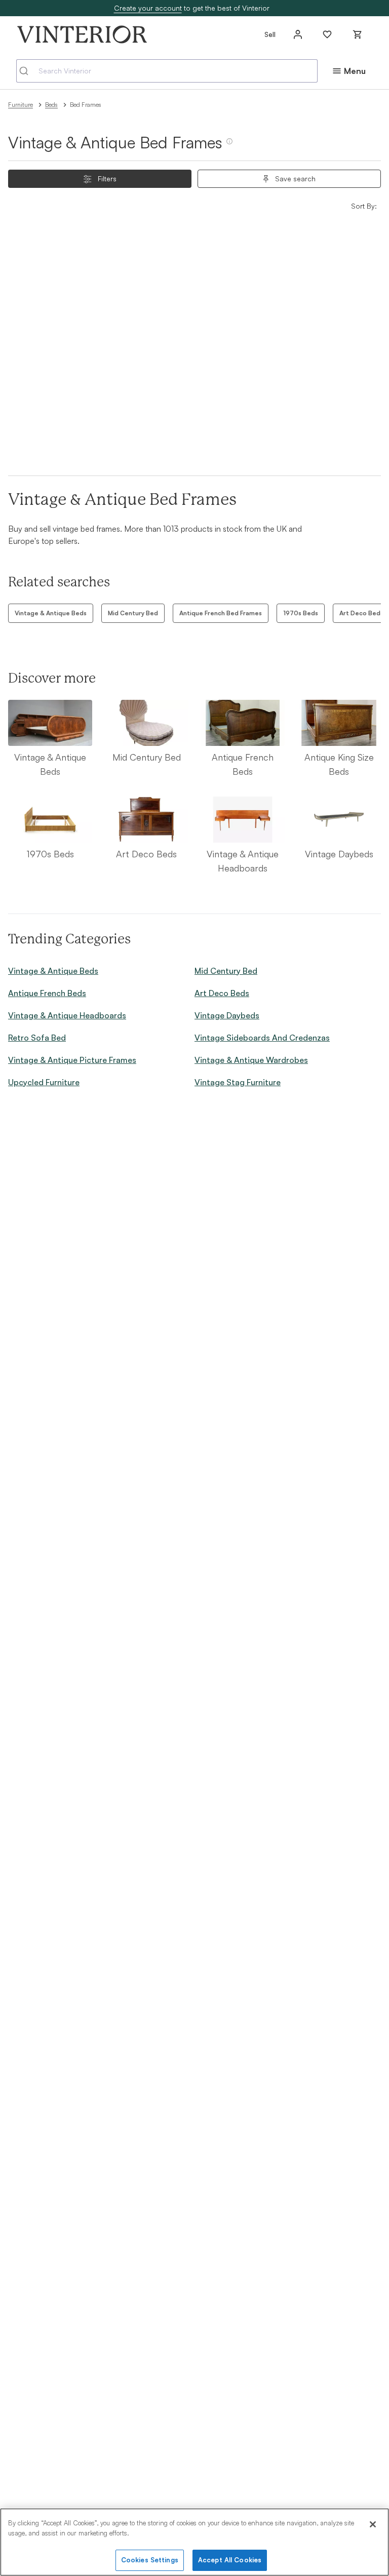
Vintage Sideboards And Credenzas (262, 1038)
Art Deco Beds (222, 993)
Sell (270, 34)
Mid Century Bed (133, 613)
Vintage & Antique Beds (51, 613)
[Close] (373, 2524)
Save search (295, 179)
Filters (107, 179)
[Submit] (28, 71)
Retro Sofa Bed (37, 1038)
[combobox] (167, 71)
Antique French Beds (47, 993)
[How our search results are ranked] (229, 145)
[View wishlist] (327, 34)
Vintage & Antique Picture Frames (72, 1060)
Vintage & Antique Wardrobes (251, 1060)
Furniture (21, 105)
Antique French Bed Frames (221, 613)
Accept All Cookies (230, 2560)
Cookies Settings (150, 2560)
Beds (51, 105)
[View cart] (358, 34)
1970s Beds (301, 613)
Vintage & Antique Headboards (67, 1015)
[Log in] (298, 34)
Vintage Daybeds (227, 1015)
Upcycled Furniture (44, 1082)
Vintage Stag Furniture (238, 1082)
